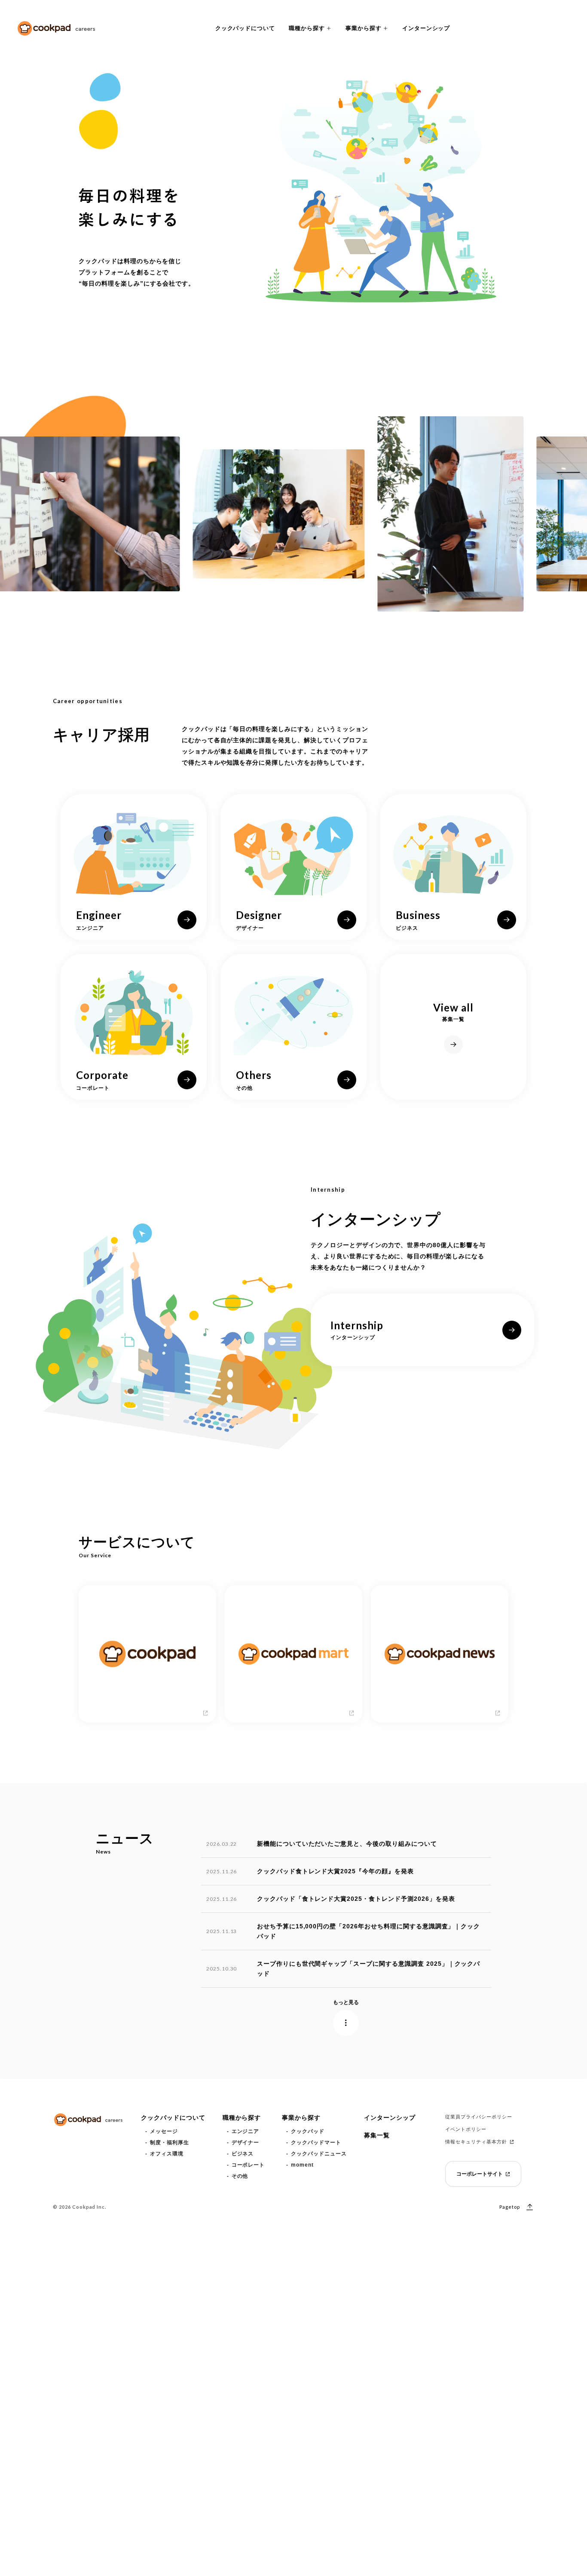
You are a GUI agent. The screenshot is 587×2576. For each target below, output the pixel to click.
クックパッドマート (316, 2143)
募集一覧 (377, 2135)
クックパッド (308, 2131)
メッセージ (164, 2131)
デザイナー (246, 2143)
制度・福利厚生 (170, 2143)
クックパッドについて (245, 28)
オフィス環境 (167, 2154)
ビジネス (243, 2154)
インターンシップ (426, 28)
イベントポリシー (466, 2129)
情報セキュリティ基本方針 (476, 2142)
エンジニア (246, 2131)
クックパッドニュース (319, 2154)
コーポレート (248, 2165)
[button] (310, 28)
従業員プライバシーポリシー (478, 2117)
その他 (240, 2176)
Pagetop (510, 2207)
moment (302, 2165)
